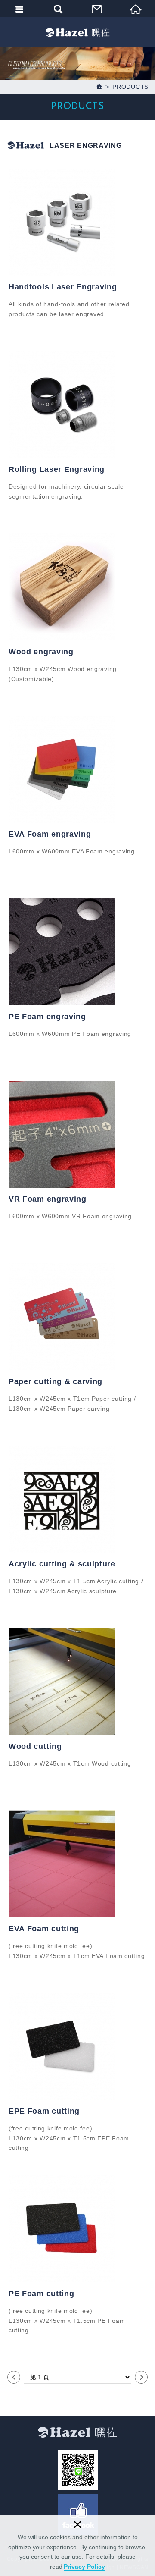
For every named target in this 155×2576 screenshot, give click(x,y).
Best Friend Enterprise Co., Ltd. (77, 32)
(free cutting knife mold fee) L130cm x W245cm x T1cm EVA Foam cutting (77, 1951)
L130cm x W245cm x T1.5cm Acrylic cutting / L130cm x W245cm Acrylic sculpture (76, 1586)
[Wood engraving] (77, 587)
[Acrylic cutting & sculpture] (77, 1499)
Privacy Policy (84, 2567)
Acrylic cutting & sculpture (62, 1564)
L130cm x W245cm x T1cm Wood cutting (70, 1763)
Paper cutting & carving (56, 1381)
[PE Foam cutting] (77, 2229)
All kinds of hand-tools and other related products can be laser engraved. (69, 309)
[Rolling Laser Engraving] (77, 405)
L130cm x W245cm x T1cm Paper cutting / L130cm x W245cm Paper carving (72, 1403)
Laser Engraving (86, 146)
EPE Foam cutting (44, 2111)
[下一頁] (141, 2377)
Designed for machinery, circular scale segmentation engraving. (66, 491)
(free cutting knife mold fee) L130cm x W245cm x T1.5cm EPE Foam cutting (69, 2138)
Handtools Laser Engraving (63, 287)
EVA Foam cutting (44, 1929)
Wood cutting (35, 1746)
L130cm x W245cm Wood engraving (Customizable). (63, 674)
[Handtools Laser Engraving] (77, 222)
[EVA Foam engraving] (77, 769)
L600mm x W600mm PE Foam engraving (70, 1034)
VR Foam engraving (48, 1199)
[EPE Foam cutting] (77, 2046)
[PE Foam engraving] (77, 952)
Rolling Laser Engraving (57, 469)
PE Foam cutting (42, 2294)
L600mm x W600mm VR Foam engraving (70, 1216)
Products (130, 87)
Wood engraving (41, 652)
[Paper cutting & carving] (77, 1317)
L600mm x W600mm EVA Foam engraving (72, 851)
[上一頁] (14, 2377)
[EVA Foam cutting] (77, 1864)
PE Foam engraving (47, 1017)
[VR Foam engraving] (77, 1134)
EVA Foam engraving (50, 834)
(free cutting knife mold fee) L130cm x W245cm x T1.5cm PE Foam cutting (67, 2320)
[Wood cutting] (77, 1682)
